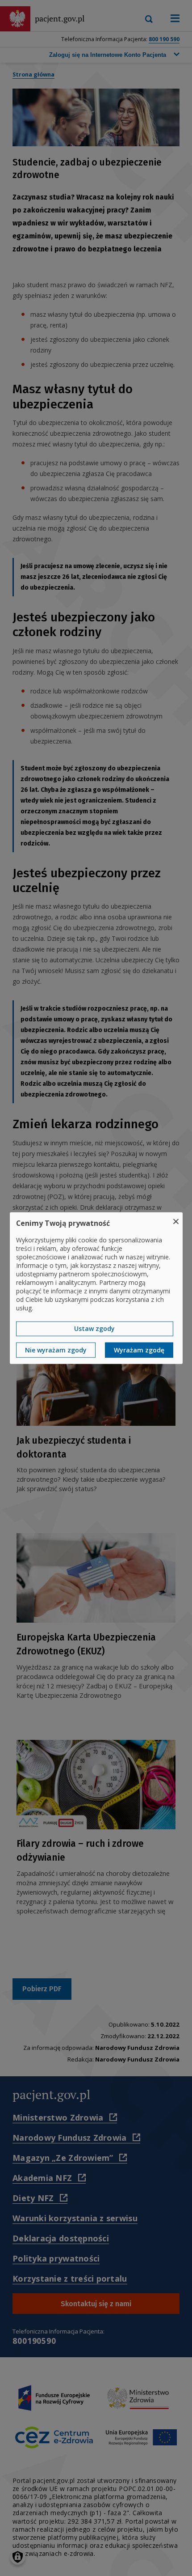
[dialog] (96, 1288)
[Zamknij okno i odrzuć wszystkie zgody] (176, 1218)
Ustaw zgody (94, 1328)
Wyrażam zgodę (139, 1350)
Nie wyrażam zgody (56, 1350)
